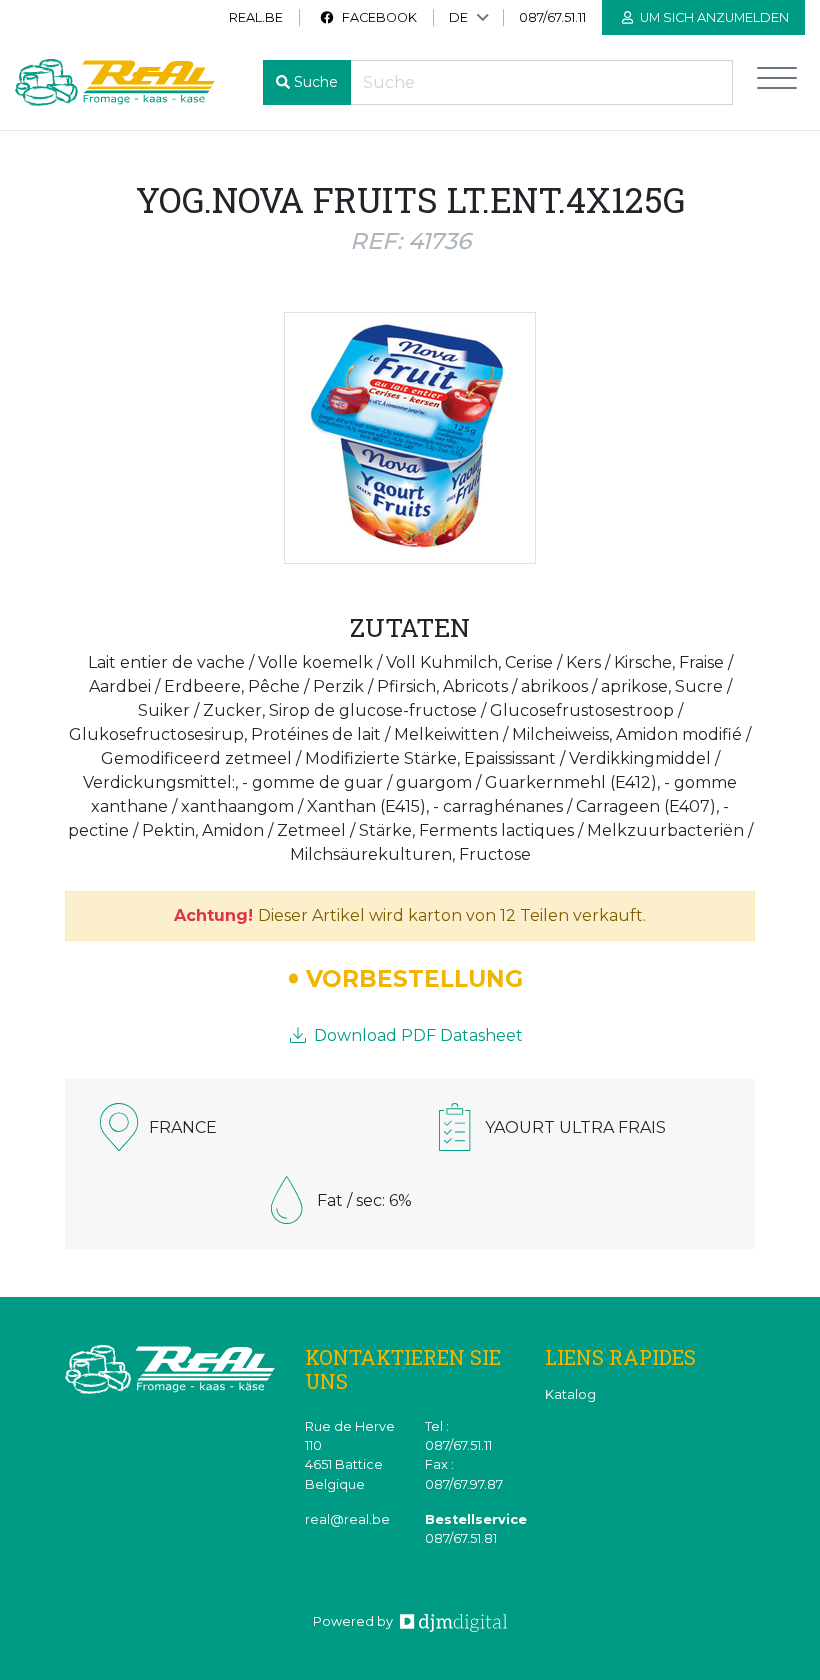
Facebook (378, 17)
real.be (256, 17)
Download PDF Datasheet (416, 1035)
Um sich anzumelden (713, 17)
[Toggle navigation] (777, 82)
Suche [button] (316, 82)
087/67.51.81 (461, 1538)
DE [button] (458, 17)
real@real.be (347, 1519)
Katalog (570, 1394)
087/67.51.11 (552, 17)
